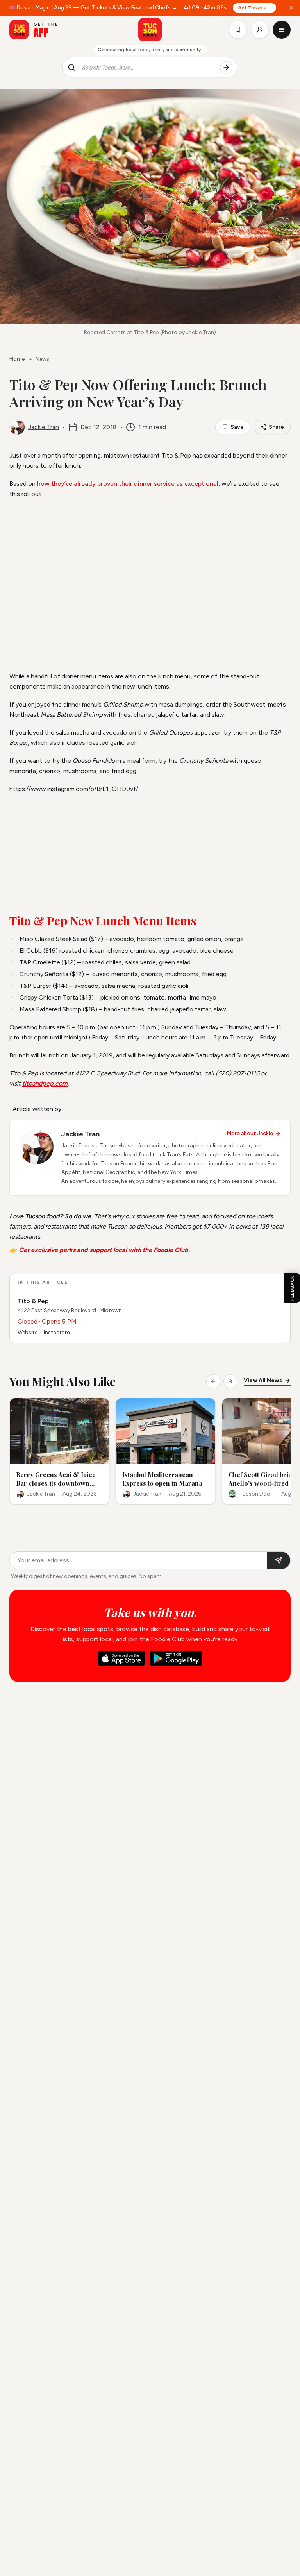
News (42, 359)
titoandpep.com (45, 1083)
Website (28, 1332)
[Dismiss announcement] (291, 8)
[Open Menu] (282, 30)
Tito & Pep (33, 1301)
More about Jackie (250, 1133)
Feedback (292, 1288)
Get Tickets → (254, 8)
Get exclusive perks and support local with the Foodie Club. (104, 1250)
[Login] (260, 30)
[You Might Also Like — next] (230, 1381)
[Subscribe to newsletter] (279, 1560)
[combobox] (148, 68)
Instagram (57, 1332)
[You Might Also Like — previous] (213, 1381)
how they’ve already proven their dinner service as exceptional (128, 484)
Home (17, 359)
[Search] (226, 68)
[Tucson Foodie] (150, 30)
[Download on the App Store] (121, 1658)
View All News (263, 1380)
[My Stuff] (238, 30)
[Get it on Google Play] (176, 1658)
